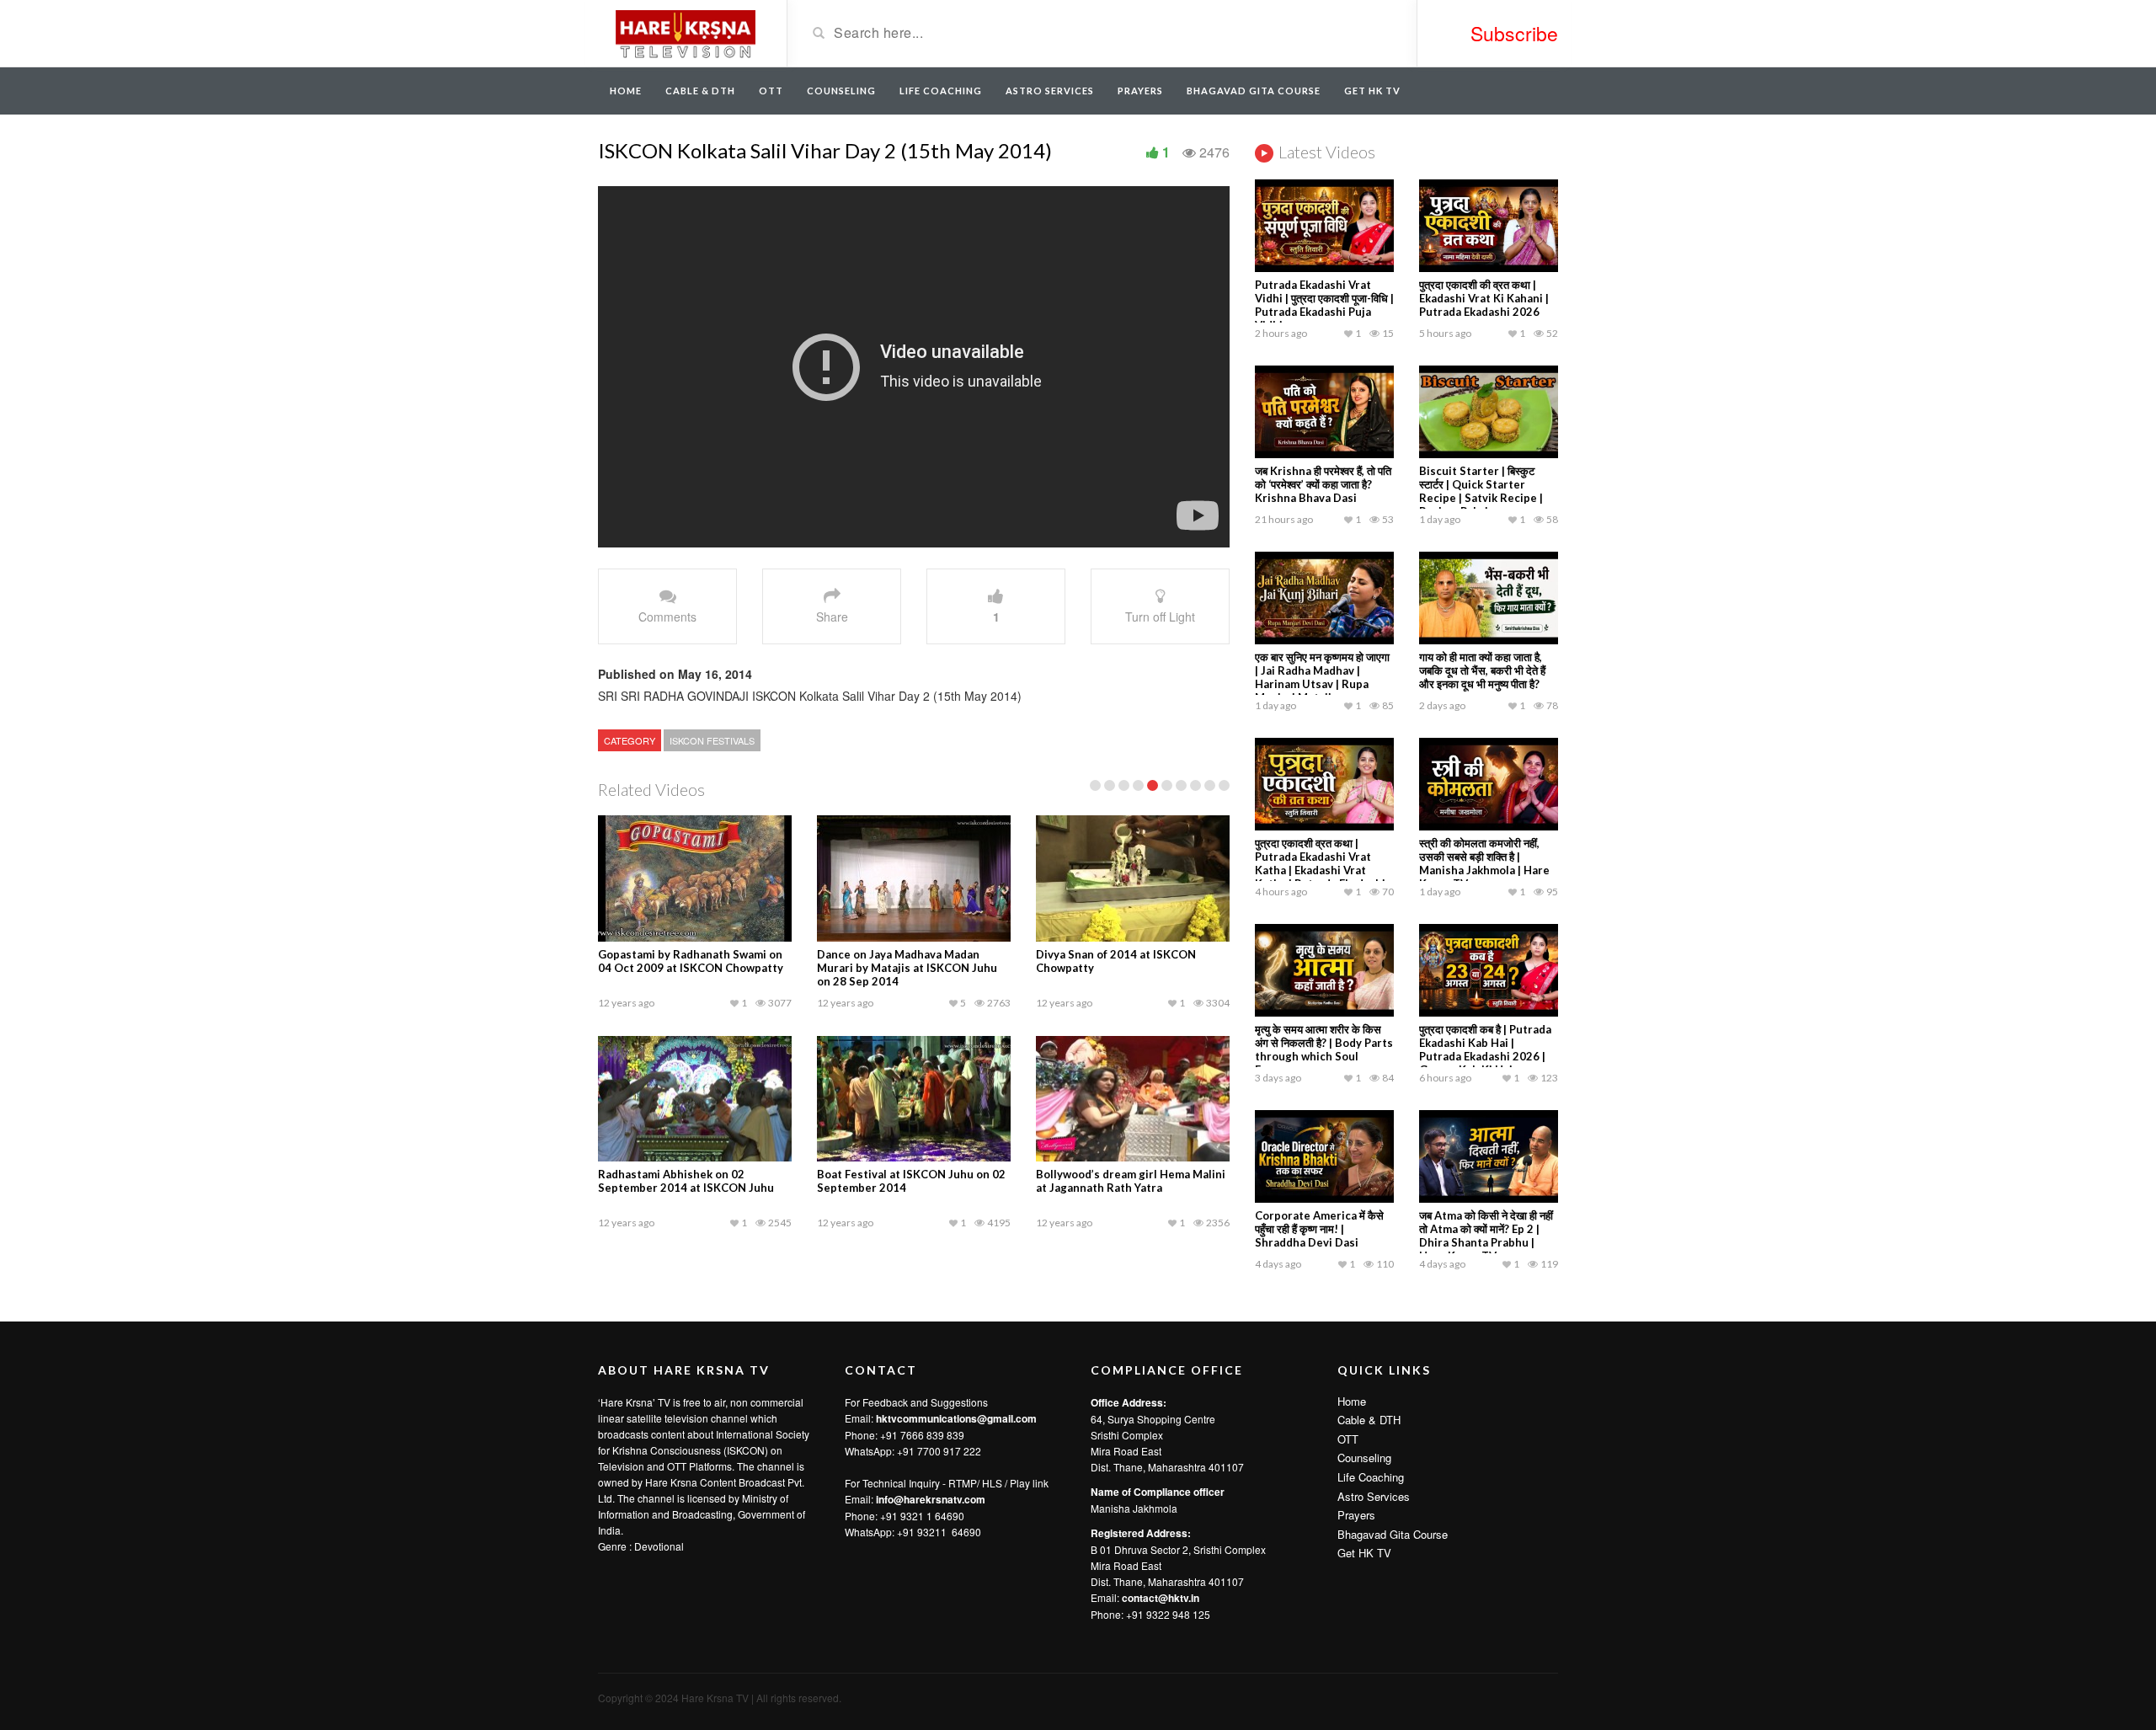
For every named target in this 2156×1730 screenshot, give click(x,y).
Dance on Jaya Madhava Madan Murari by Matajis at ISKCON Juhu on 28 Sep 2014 (907, 968)
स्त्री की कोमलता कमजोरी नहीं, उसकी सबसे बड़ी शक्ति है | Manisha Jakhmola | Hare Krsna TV (1484, 863)
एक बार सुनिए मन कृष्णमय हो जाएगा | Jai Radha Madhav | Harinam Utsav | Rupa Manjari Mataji (1322, 677)
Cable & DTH (700, 91)
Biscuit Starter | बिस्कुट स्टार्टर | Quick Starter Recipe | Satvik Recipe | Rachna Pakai (1481, 491)
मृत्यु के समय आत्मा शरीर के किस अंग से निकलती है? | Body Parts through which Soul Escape (1324, 1049)
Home (626, 91)
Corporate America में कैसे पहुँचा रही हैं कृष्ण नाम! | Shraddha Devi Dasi (1319, 1229)
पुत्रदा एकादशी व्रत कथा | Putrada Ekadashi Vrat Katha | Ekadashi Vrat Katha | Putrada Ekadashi (1320, 863)
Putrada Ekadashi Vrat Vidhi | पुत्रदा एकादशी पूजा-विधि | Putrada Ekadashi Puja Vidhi (1324, 305)
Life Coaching (941, 91)
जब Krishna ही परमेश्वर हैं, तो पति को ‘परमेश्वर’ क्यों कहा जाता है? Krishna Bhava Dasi (1323, 484)
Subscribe (1514, 33)
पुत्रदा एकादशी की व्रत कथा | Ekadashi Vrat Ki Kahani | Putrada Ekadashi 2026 (1484, 298)
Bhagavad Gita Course (1254, 91)
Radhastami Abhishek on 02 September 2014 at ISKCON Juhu (686, 1181)
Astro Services (1050, 91)
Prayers (1140, 91)
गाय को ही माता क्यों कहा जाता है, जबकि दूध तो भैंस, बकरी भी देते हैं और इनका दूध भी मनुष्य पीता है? (1482, 670)
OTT (771, 91)
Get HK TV (1372, 91)
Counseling (841, 91)
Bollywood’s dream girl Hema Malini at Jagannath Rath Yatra (1131, 1181)
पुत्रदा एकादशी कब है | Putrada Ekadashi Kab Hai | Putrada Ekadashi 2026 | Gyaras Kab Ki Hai (1485, 1049)
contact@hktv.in (1161, 1598)
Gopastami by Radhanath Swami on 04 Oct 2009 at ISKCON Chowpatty (691, 961)
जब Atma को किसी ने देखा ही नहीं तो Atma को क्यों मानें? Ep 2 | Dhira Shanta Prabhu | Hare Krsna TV (1486, 1236)
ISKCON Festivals (712, 740)
